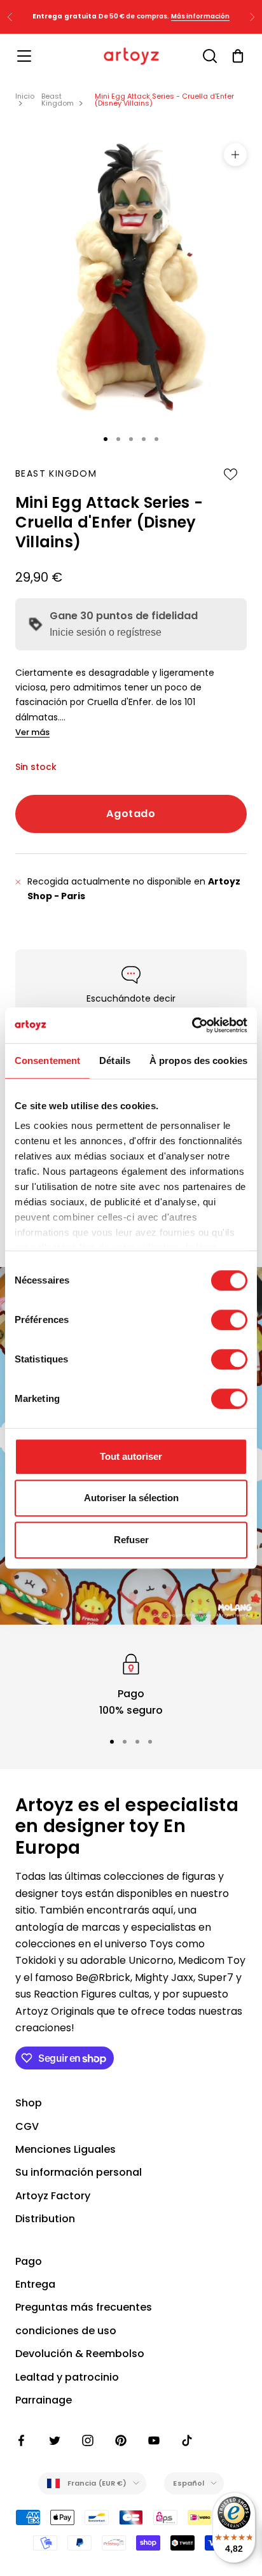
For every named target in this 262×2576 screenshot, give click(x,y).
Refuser (131, 1540)
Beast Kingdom (58, 100)
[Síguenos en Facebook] (22, 2440)
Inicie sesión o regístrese (106, 632)
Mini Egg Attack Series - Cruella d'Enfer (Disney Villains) (164, 100)
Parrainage (44, 2400)
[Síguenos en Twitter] (55, 2440)
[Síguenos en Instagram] (88, 2440)
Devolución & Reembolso (80, 2354)
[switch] (229, 1320)
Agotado (131, 814)
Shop (29, 2103)
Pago (29, 2261)
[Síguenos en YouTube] (154, 2440)
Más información (201, 16)
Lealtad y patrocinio (67, 2377)
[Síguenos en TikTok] (187, 2440)
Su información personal (79, 2172)
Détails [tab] (115, 1060)
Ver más (32, 732)
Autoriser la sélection (131, 1498)
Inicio (25, 96)
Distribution (45, 2219)
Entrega (35, 2284)
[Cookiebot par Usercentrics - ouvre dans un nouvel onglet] (192, 1025)
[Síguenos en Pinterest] (121, 2440)
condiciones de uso (66, 2331)
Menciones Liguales (65, 2149)
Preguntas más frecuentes (84, 2307)
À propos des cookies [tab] (198, 1060)
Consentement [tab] (47, 1060)
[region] (131, 1685)
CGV (27, 2126)
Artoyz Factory (53, 2196)
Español (189, 2483)
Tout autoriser (131, 1456)
